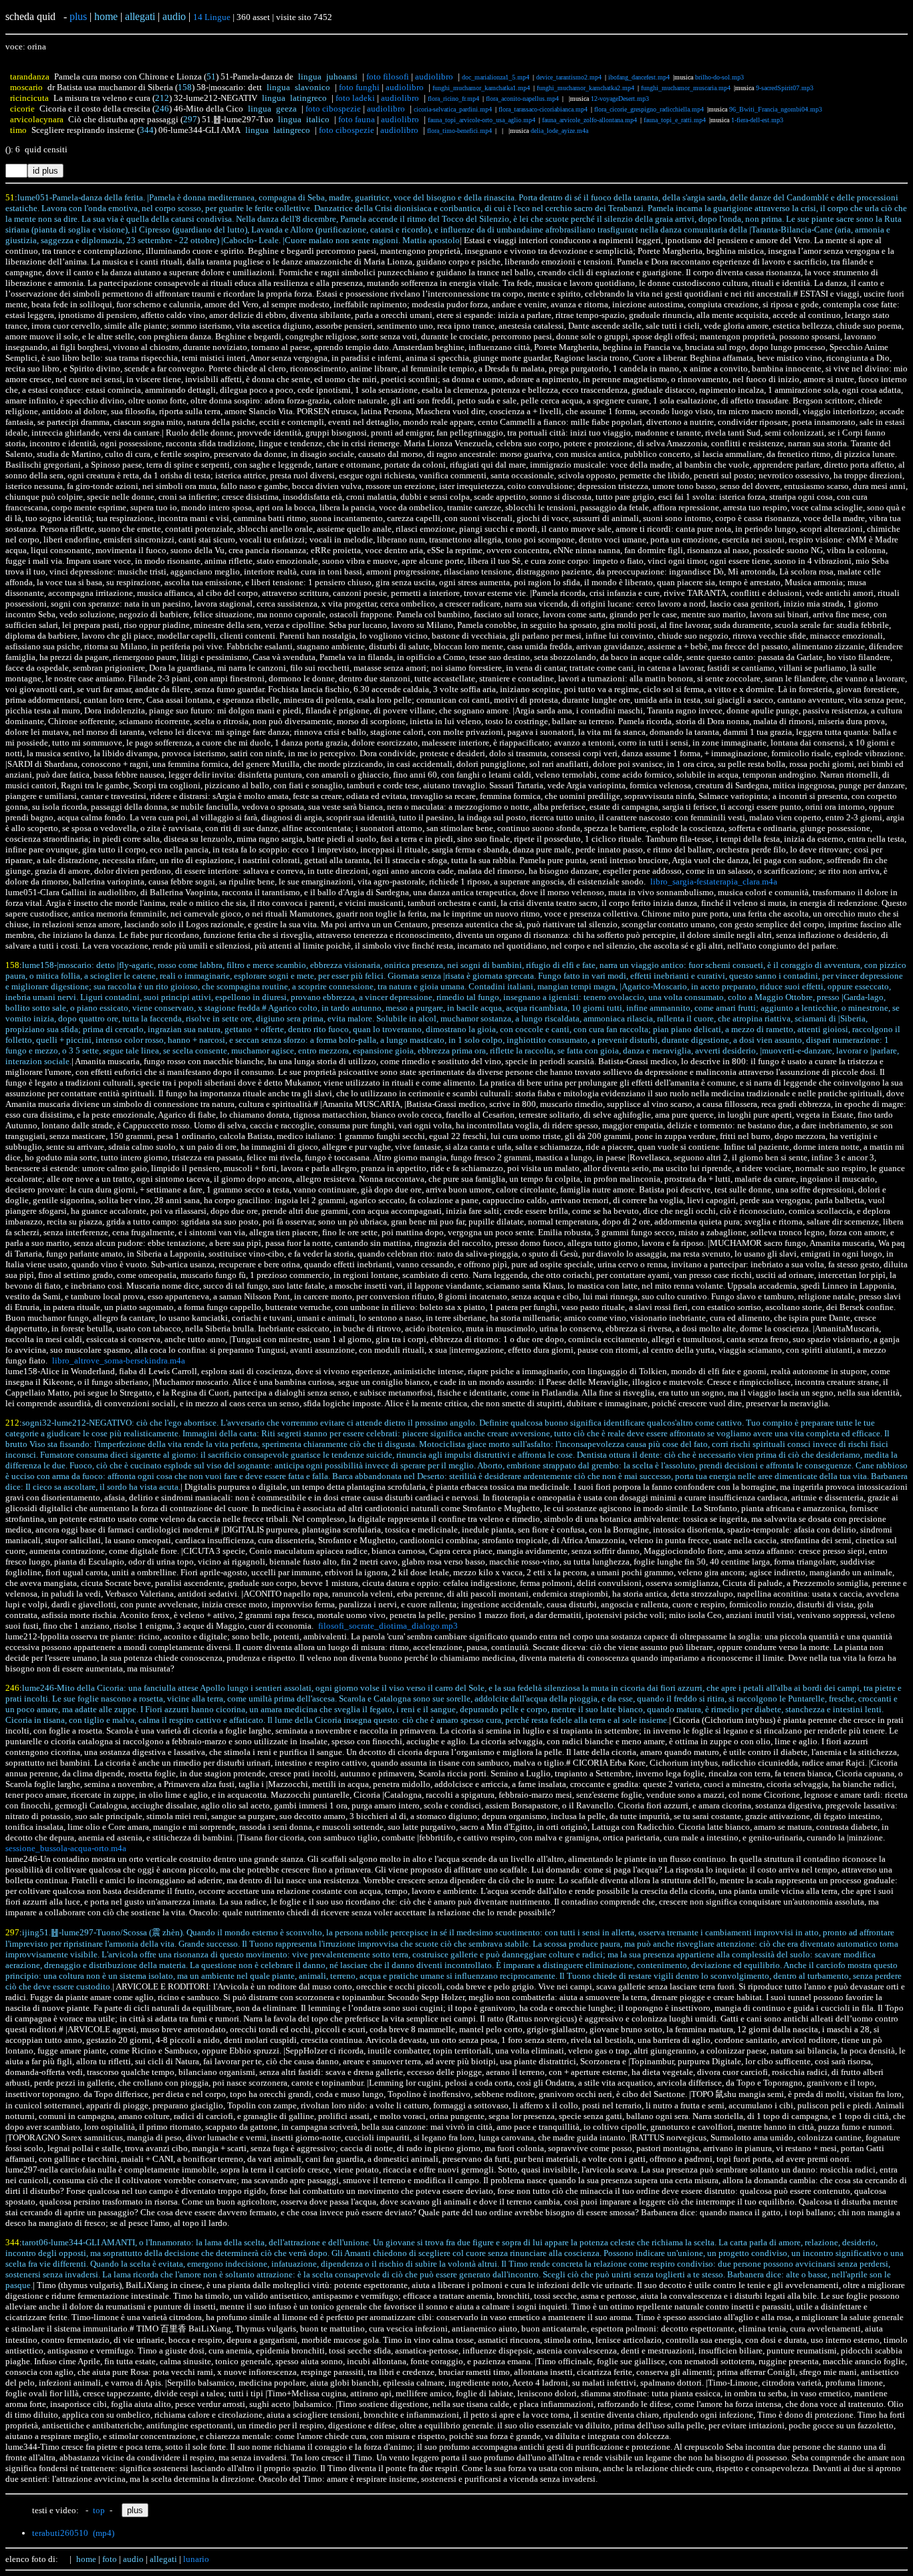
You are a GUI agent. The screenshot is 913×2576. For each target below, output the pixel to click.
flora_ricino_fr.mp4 (453, 99)
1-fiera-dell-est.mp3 (757, 120)
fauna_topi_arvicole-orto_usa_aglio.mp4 (482, 120)
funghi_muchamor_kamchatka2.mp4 (585, 88)
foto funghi (359, 87)
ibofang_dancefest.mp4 (639, 77)
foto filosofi (388, 76)
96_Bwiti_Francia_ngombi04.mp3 (776, 109)
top (99, 2510)
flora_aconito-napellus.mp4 (522, 99)
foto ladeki (355, 98)
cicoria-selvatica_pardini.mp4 (453, 109)
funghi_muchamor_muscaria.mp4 (686, 88)
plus (78, 16)
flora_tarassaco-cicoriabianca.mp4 (543, 109)
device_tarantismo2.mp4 (569, 77)
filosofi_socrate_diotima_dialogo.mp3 (388, 1626)
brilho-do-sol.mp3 (720, 77)
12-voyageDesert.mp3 (620, 99)
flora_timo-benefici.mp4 (460, 131)
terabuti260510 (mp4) (73, 2533)
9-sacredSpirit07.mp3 (785, 88)
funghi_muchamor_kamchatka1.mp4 (481, 88)
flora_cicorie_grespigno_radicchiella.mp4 (649, 109)
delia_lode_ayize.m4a (559, 131)
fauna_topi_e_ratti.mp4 (675, 120)
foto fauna (357, 119)
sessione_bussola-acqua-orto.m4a (66, 1848)
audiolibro (434, 76)
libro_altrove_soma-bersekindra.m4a (119, 1360)
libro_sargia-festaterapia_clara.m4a (714, 881)
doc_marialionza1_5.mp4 (496, 77)
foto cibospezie (333, 109)
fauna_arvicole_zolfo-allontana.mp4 (590, 120)
